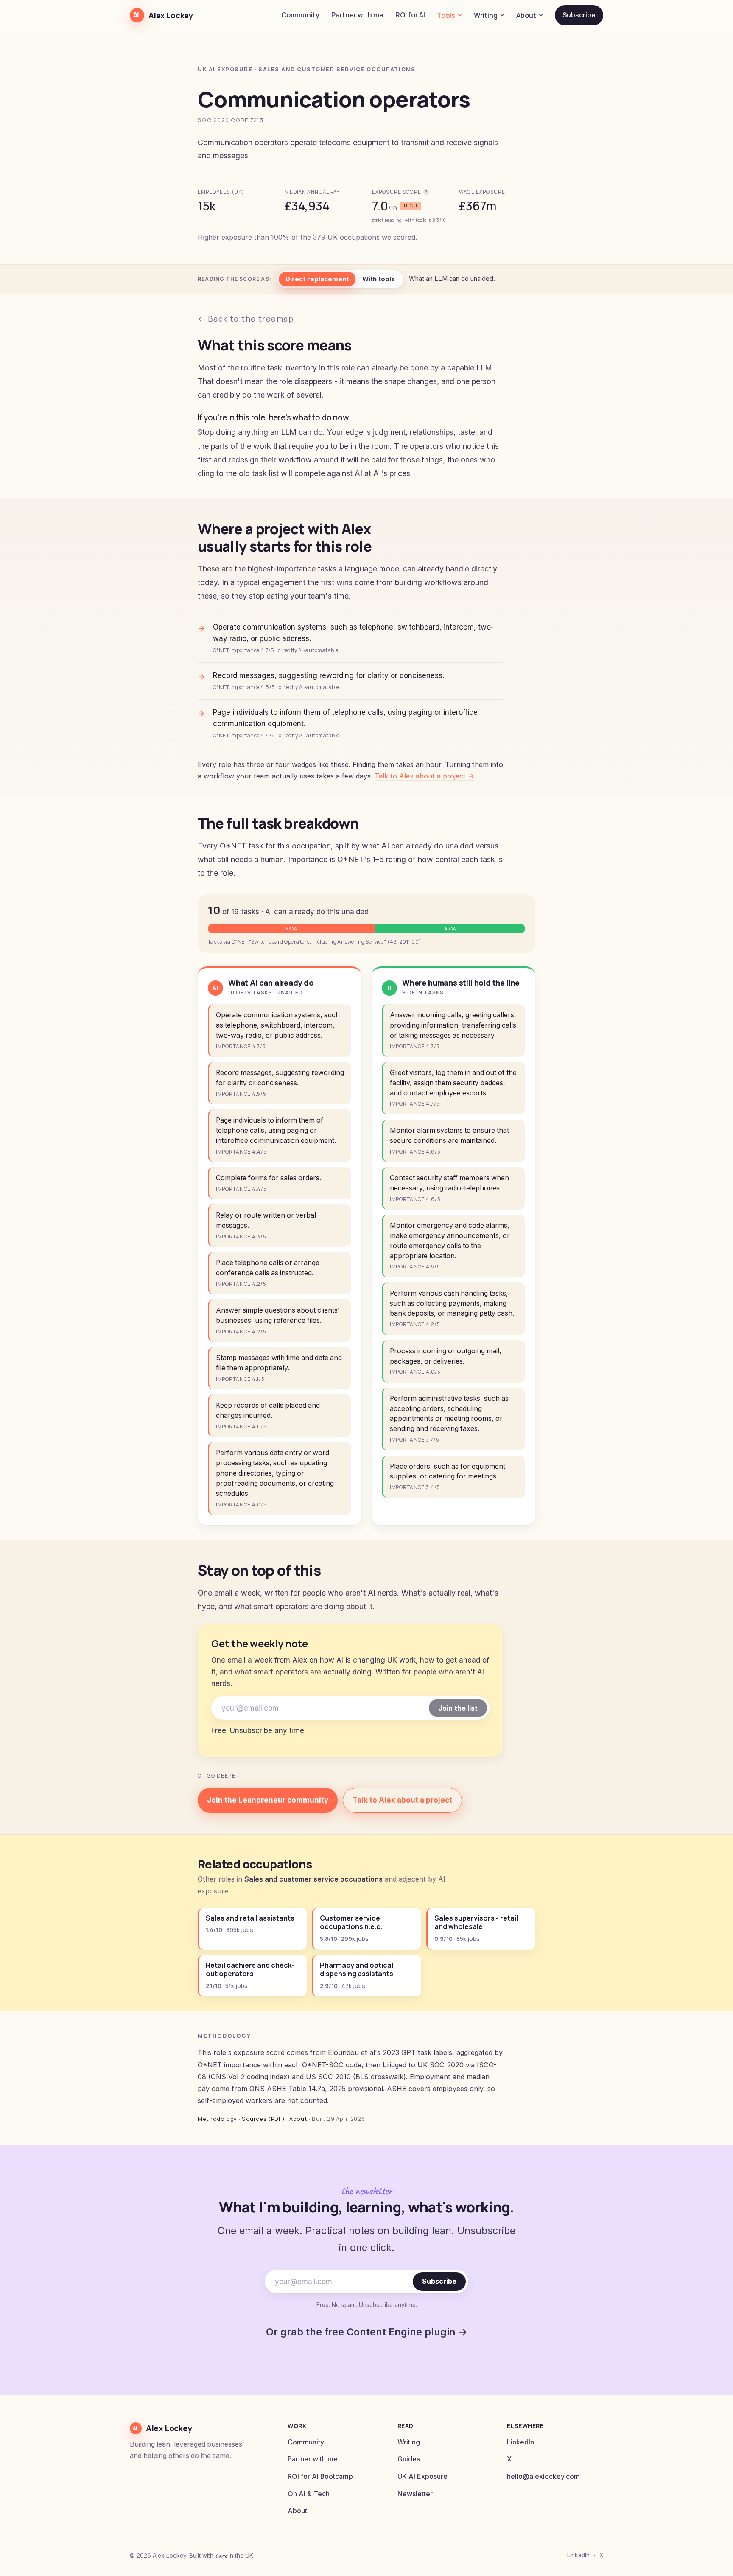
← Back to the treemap (246, 319)
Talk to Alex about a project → (424, 776)
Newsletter (415, 2494)
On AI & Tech (309, 2494)
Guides (409, 2459)
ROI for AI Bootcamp (320, 2477)
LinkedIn (520, 2442)
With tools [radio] (379, 279)
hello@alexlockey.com (543, 2477)
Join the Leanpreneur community (268, 1800)
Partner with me (357, 15)
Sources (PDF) (263, 2119)
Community (300, 15)
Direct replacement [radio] (317, 279)
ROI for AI (410, 15)
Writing (486, 15)
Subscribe (579, 15)
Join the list (458, 1708)
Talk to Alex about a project (402, 1800)
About (526, 15)
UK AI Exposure (422, 2477)
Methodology (217, 2119)
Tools (446, 15)
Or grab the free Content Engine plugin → (367, 2332)
